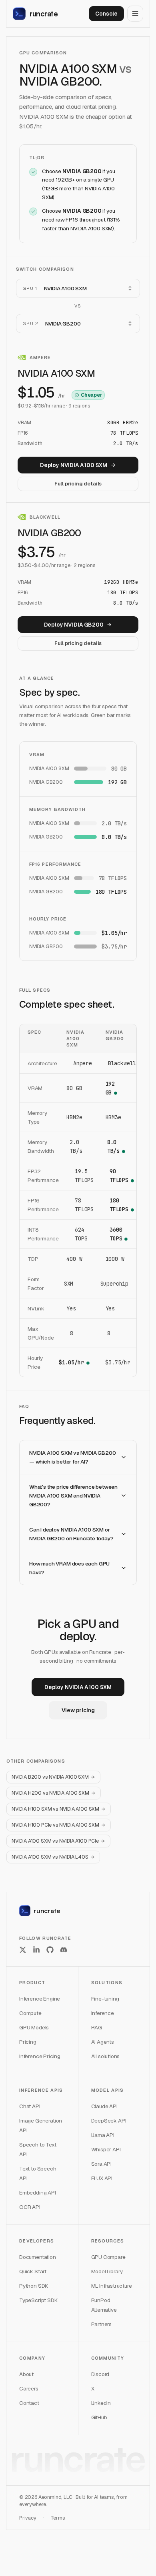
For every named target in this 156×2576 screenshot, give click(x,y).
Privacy (28, 2518)
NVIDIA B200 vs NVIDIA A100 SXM (50, 1777)
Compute (30, 2013)
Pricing (28, 2042)
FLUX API (102, 2178)
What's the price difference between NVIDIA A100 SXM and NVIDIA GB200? (73, 1496)
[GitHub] (50, 1950)
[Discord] (64, 1950)
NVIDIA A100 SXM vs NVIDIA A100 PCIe (55, 1841)
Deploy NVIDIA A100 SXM (74, 465)
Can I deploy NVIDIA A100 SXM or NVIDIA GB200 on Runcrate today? (71, 1534)
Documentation (38, 2257)
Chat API (30, 2106)
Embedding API (38, 2193)
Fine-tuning (105, 1999)
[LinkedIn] (36, 1950)
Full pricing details (78, 484)
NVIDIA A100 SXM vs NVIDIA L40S (50, 1857)
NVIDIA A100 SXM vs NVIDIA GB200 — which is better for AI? (73, 1457)
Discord (100, 2374)
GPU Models (34, 2027)
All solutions (106, 2056)
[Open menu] (135, 14)
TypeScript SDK (38, 2300)
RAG (97, 2027)
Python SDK (34, 2286)
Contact (29, 2403)
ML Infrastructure (112, 2286)
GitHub (99, 2417)
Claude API (104, 2106)
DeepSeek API (109, 2121)
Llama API (103, 2135)
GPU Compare (108, 2257)
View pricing (78, 1710)
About (26, 2374)
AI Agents (103, 2042)
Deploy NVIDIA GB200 (74, 625)
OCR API (30, 2207)
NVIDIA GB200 (82, 171)
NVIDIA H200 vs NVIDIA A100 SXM (50, 1793)
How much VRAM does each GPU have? (69, 1568)
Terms (58, 2518)
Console (106, 14)
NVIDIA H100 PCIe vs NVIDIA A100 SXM (55, 1825)
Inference (103, 2013)
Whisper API (106, 2149)
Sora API (102, 2164)
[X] (23, 1950)
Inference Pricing (40, 2056)
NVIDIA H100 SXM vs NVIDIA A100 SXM (55, 1809)
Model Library (107, 2271)
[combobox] (78, 288)
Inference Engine (40, 1999)
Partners (102, 2324)
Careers (29, 2388)
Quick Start (33, 2271)
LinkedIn (101, 2403)
